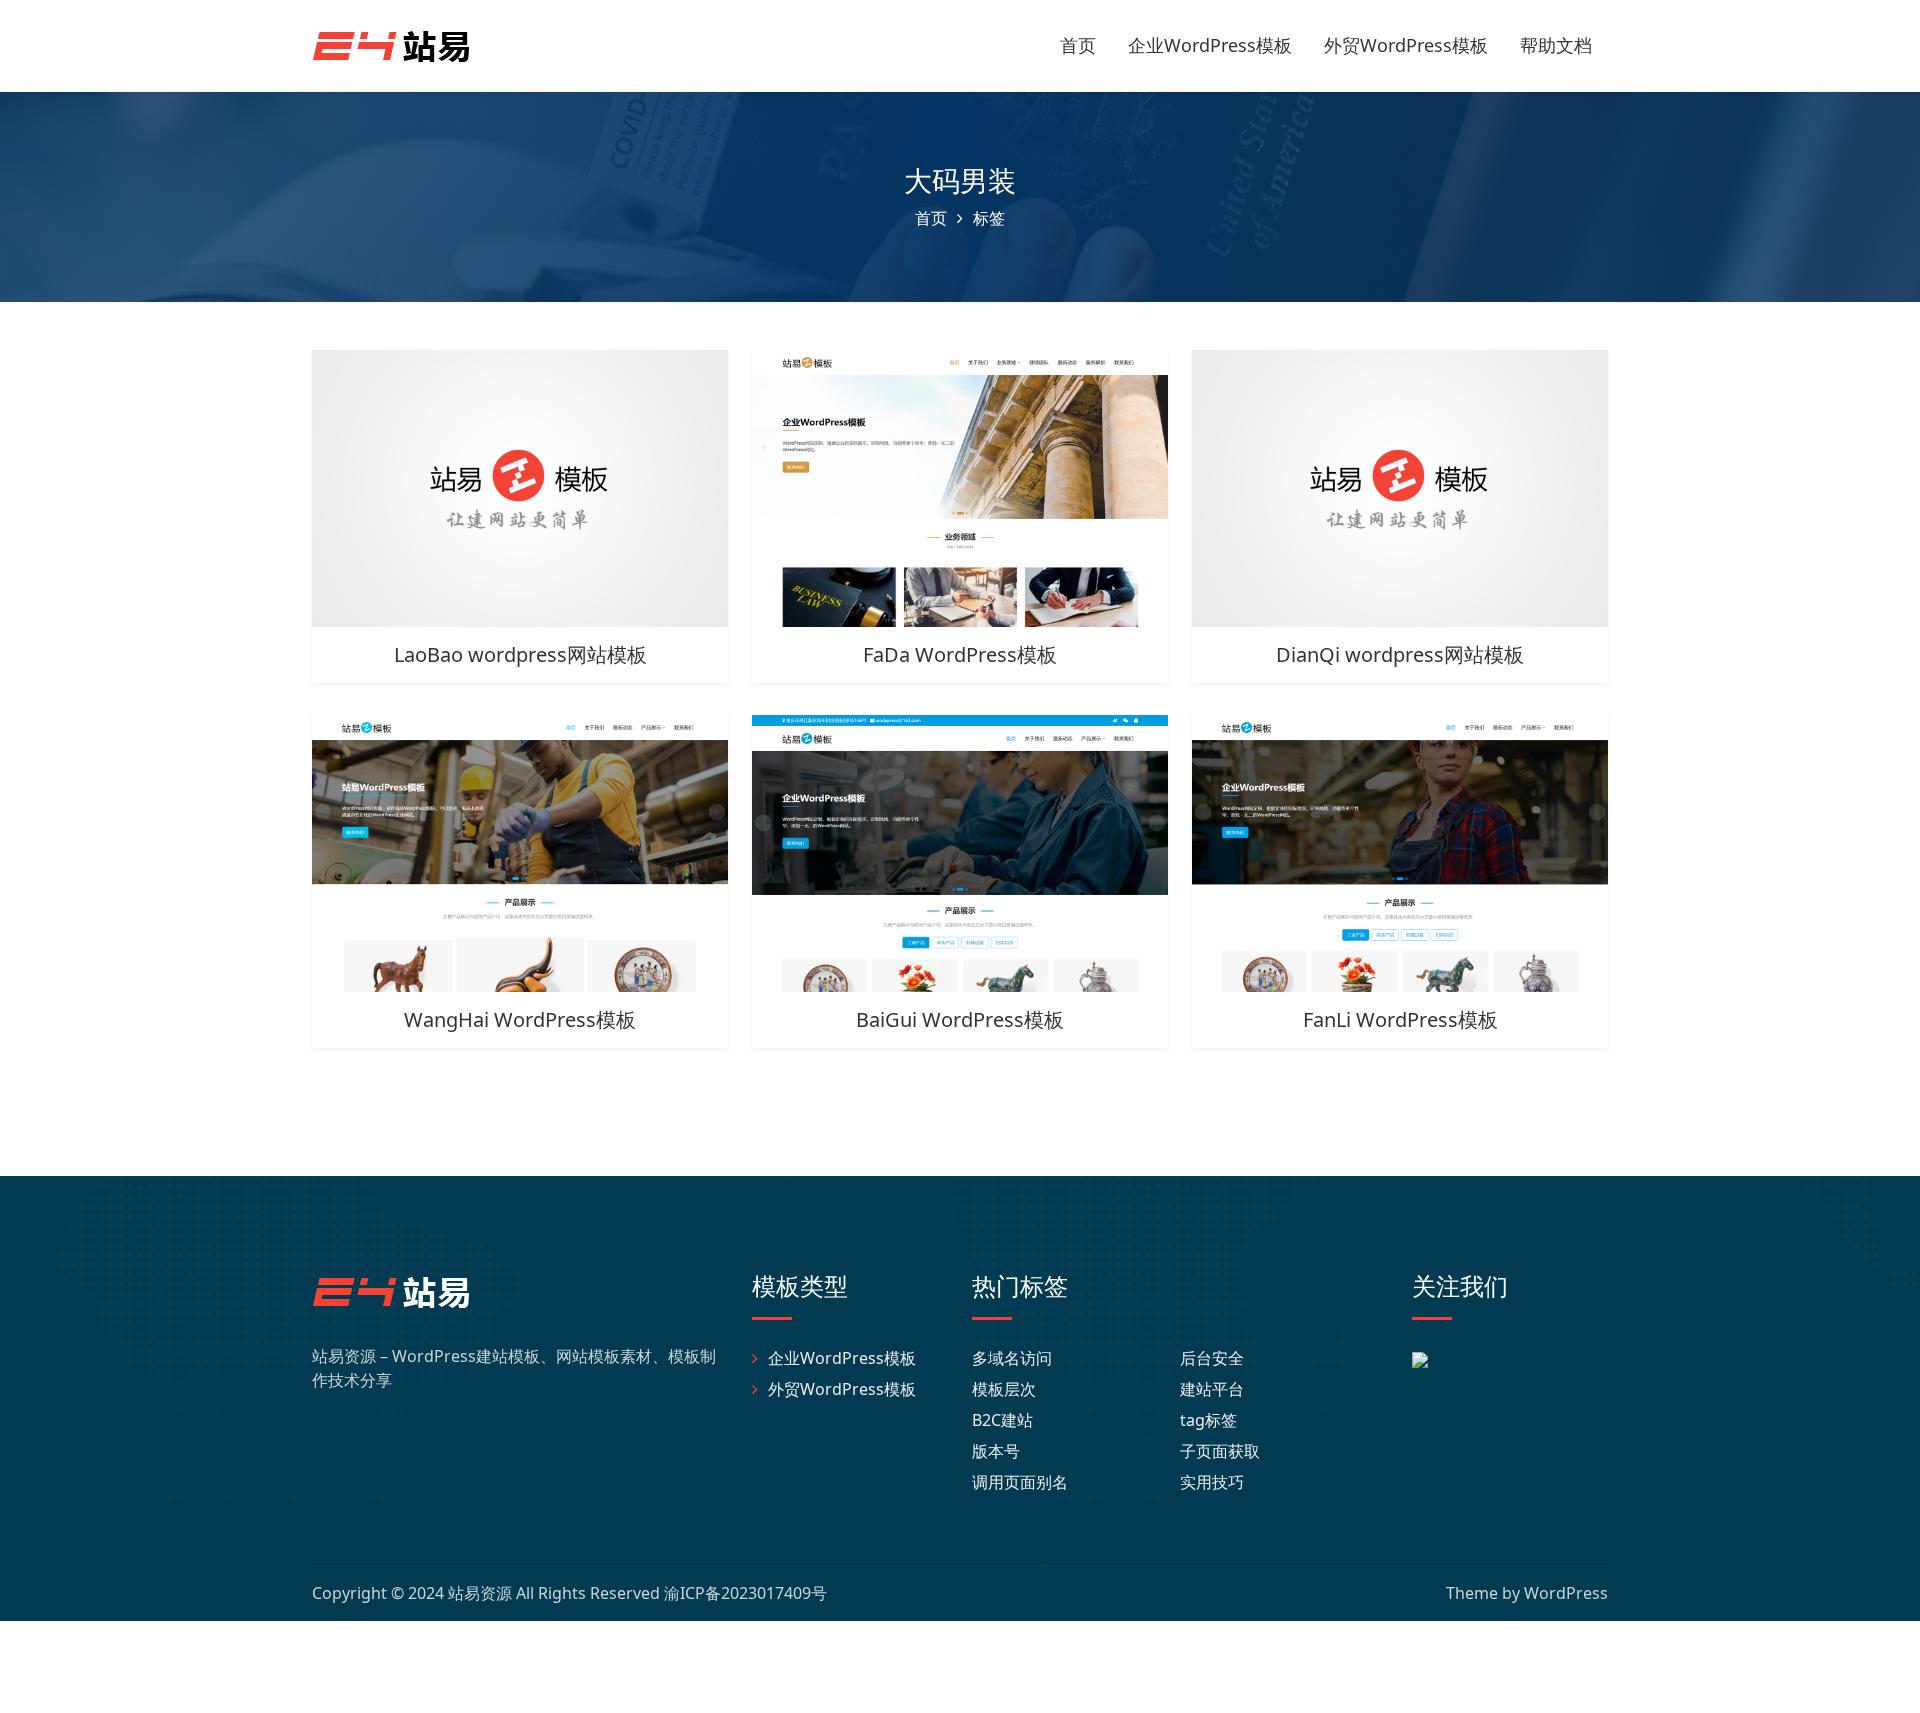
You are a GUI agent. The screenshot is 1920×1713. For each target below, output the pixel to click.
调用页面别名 (1020, 1482)
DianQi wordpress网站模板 (1400, 654)
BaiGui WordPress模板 (960, 1019)
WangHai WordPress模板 (520, 1019)
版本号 (996, 1451)
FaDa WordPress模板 (960, 654)
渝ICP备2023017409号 (745, 1593)
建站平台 (1212, 1389)
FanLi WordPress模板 (1400, 1019)
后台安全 (1212, 1358)
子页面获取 (1220, 1451)
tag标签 (1208, 1420)
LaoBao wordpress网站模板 (520, 654)
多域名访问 (1012, 1358)
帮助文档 (1556, 45)
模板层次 (1004, 1389)
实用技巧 (1212, 1482)
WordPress (1566, 1593)
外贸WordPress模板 (1406, 45)
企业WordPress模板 (1210, 45)
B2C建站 (1002, 1420)
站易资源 (480, 1593)
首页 (1078, 45)
